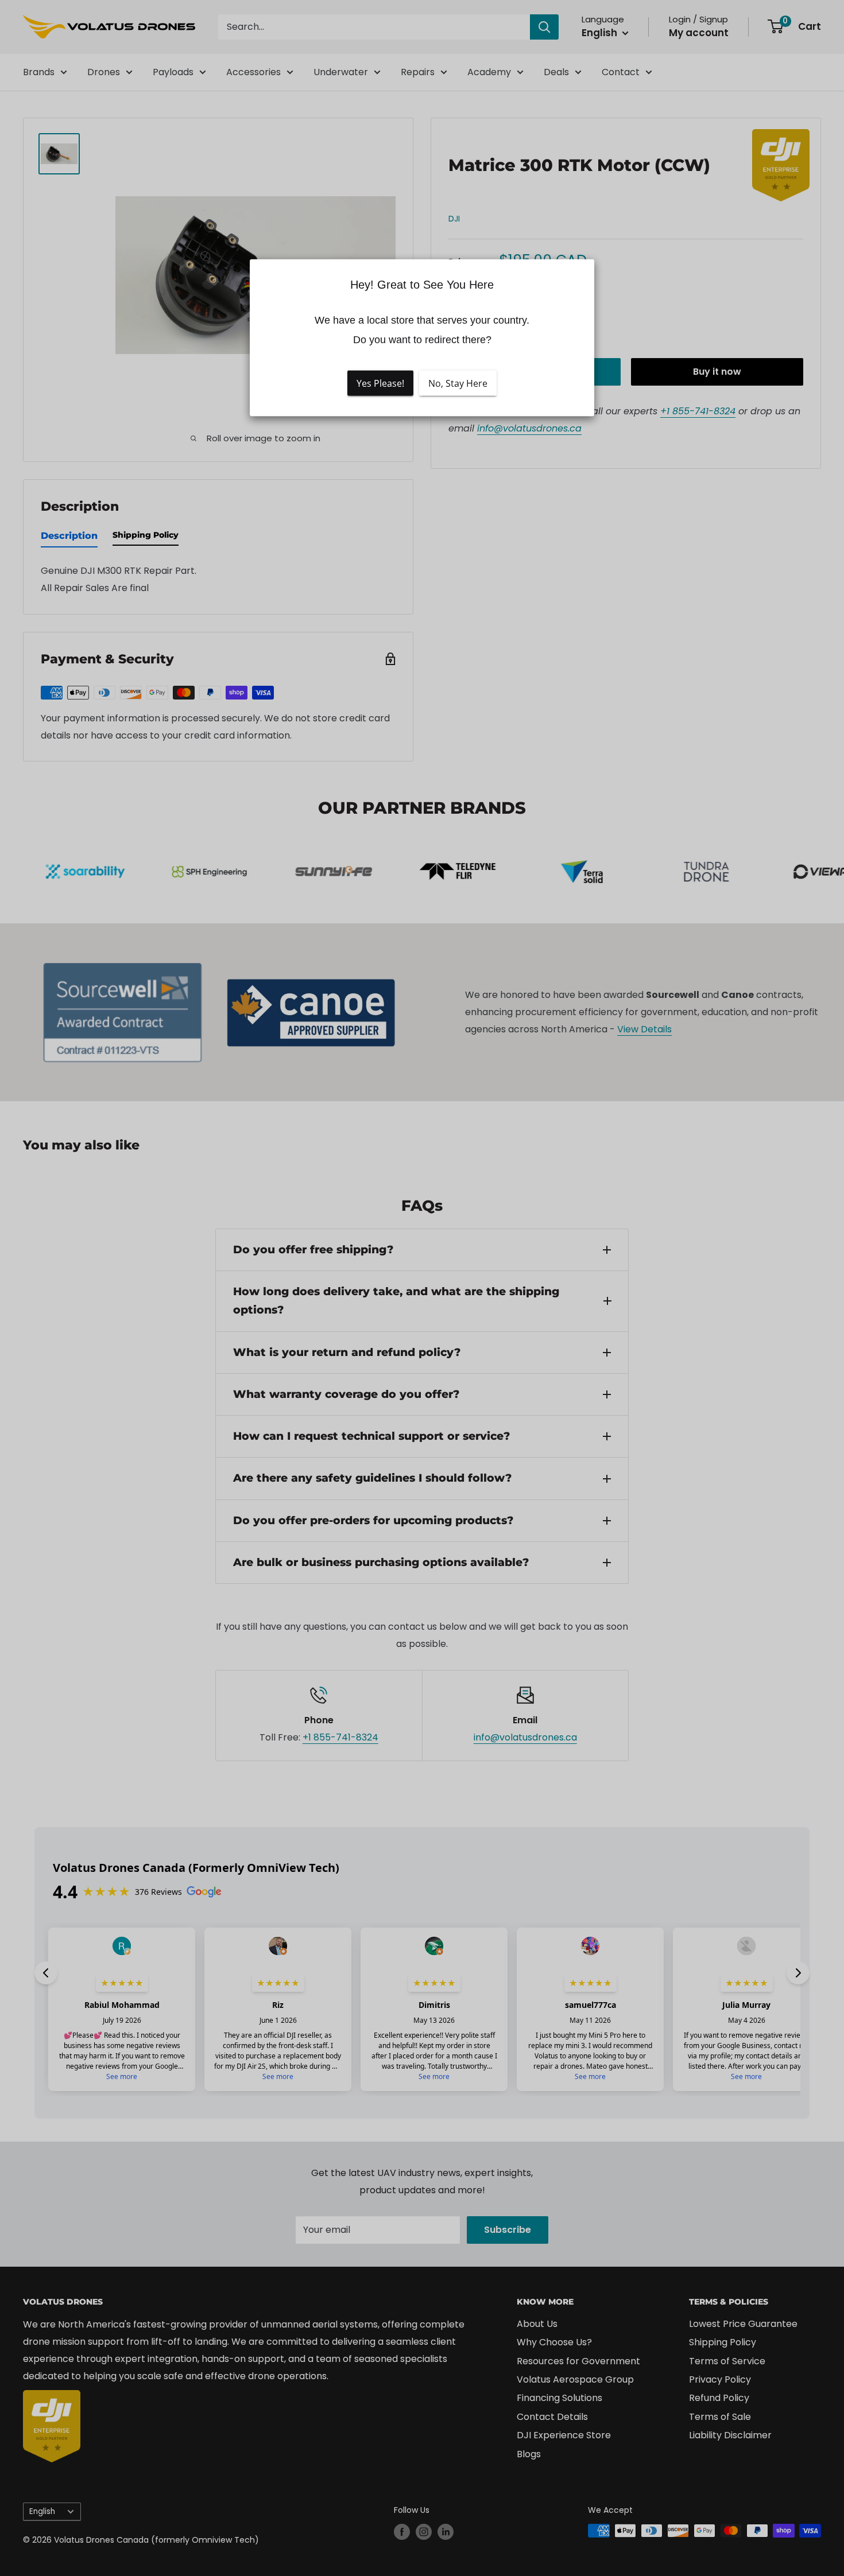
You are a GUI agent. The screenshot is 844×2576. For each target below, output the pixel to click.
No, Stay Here (458, 383)
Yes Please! (380, 383)
